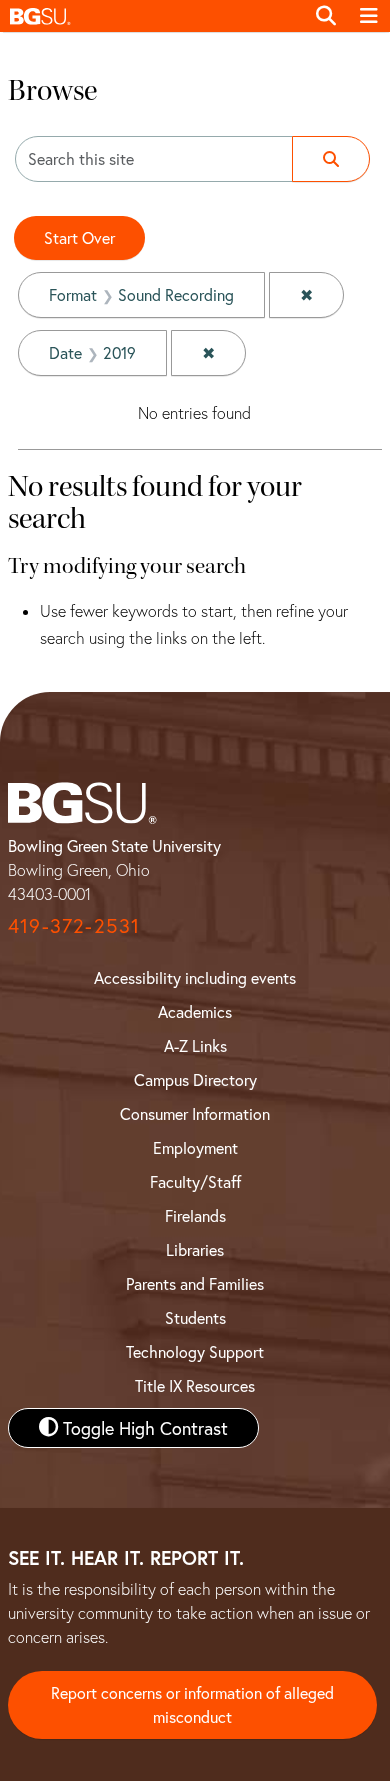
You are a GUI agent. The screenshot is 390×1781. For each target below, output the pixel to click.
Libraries (195, 1249)
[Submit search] (331, 159)
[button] (152, 16)
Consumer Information (195, 1113)
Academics (195, 1011)
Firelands (195, 1215)
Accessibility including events (195, 977)
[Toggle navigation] (369, 16)
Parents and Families (195, 1283)
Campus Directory (195, 1079)
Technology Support (195, 1351)
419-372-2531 (74, 925)
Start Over (79, 237)
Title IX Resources (195, 1385)
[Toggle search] (326, 16)
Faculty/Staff (195, 1181)
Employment (195, 1147)
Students (195, 1317)
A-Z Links (195, 1045)
